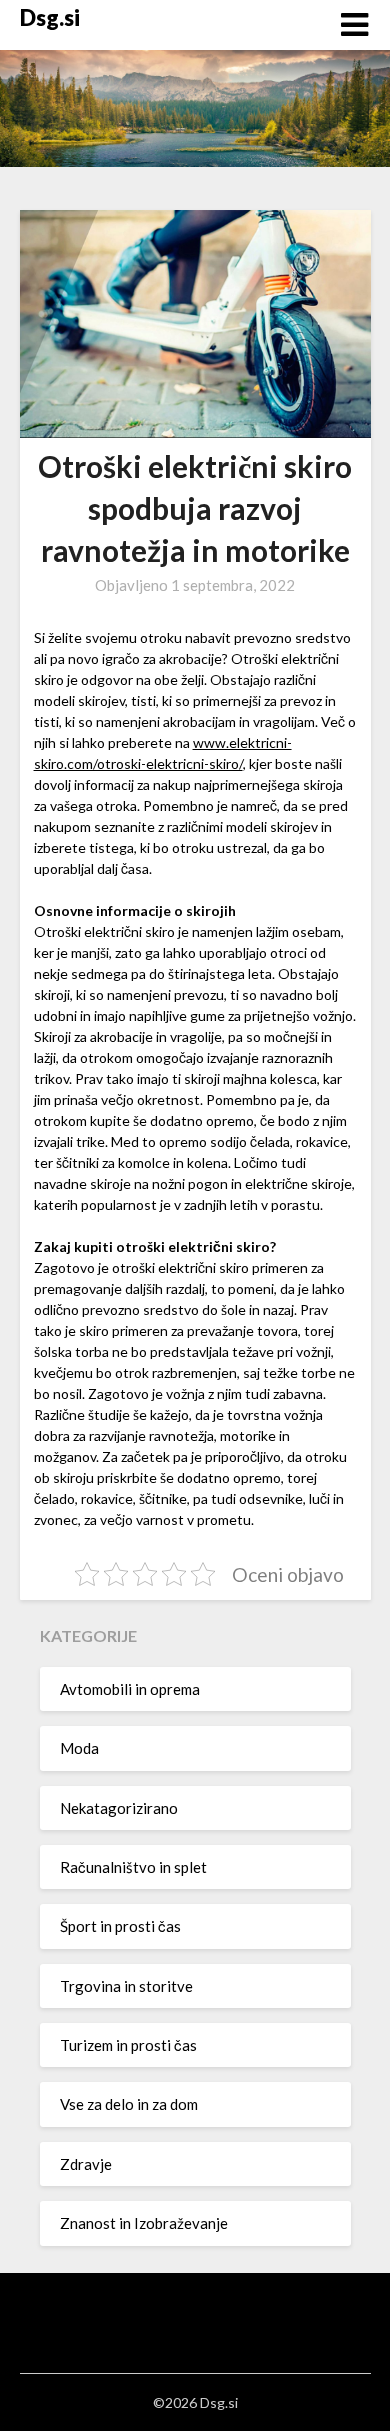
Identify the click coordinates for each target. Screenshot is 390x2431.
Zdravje (86, 2164)
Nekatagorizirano (119, 1808)
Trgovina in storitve (126, 1986)
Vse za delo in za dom (129, 2104)
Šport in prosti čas (120, 1926)
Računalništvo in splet (133, 1867)
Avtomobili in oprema (130, 1689)
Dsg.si (50, 17)
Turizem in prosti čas (128, 2045)
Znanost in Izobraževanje (144, 2223)
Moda (79, 1748)
